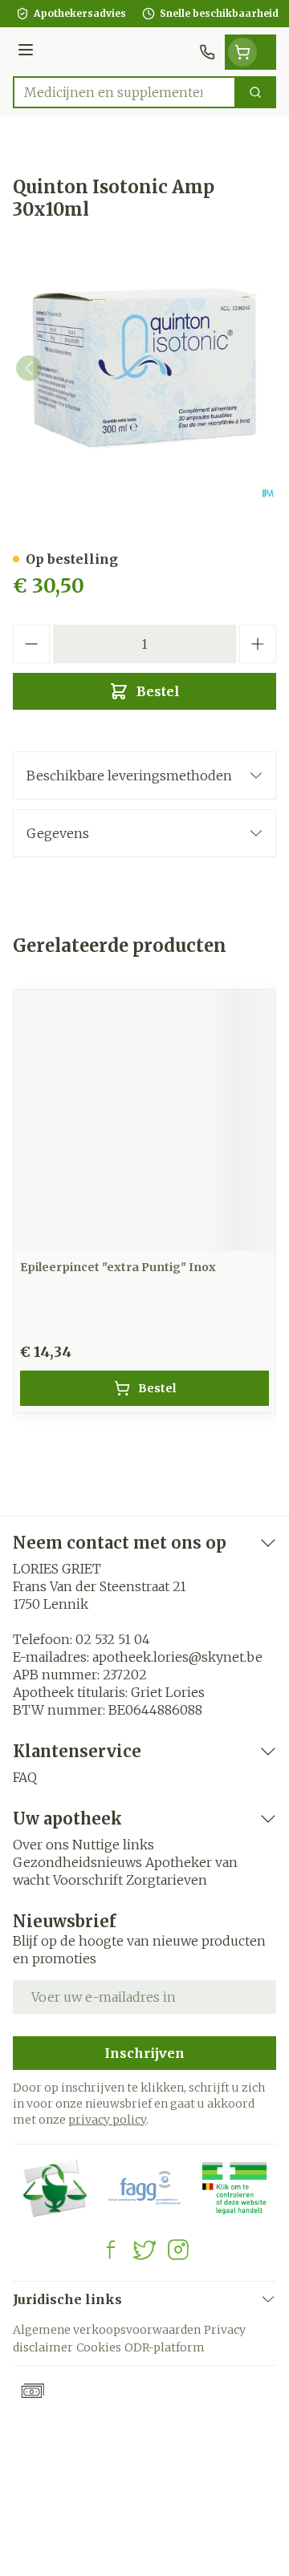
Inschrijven (144, 2053)
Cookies (99, 2347)
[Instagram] (178, 2250)
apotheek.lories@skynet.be (177, 1657)
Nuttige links (113, 1845)
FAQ (25, 1777)
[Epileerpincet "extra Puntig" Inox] (144, 1120)
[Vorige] (29, 368)
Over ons (41, 1845)
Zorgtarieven (167, 1880)
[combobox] (124, 92)
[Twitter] (144, 2250)
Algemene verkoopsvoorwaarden (107, 2330)
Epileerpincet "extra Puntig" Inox (118, 1267)
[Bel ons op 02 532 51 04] (207, 52)
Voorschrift (88, 1880)
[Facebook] (111, 2250)
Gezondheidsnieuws (77, 1862)
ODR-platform (165, 2347)
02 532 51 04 (113, 1639)
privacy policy (107, 2120)
